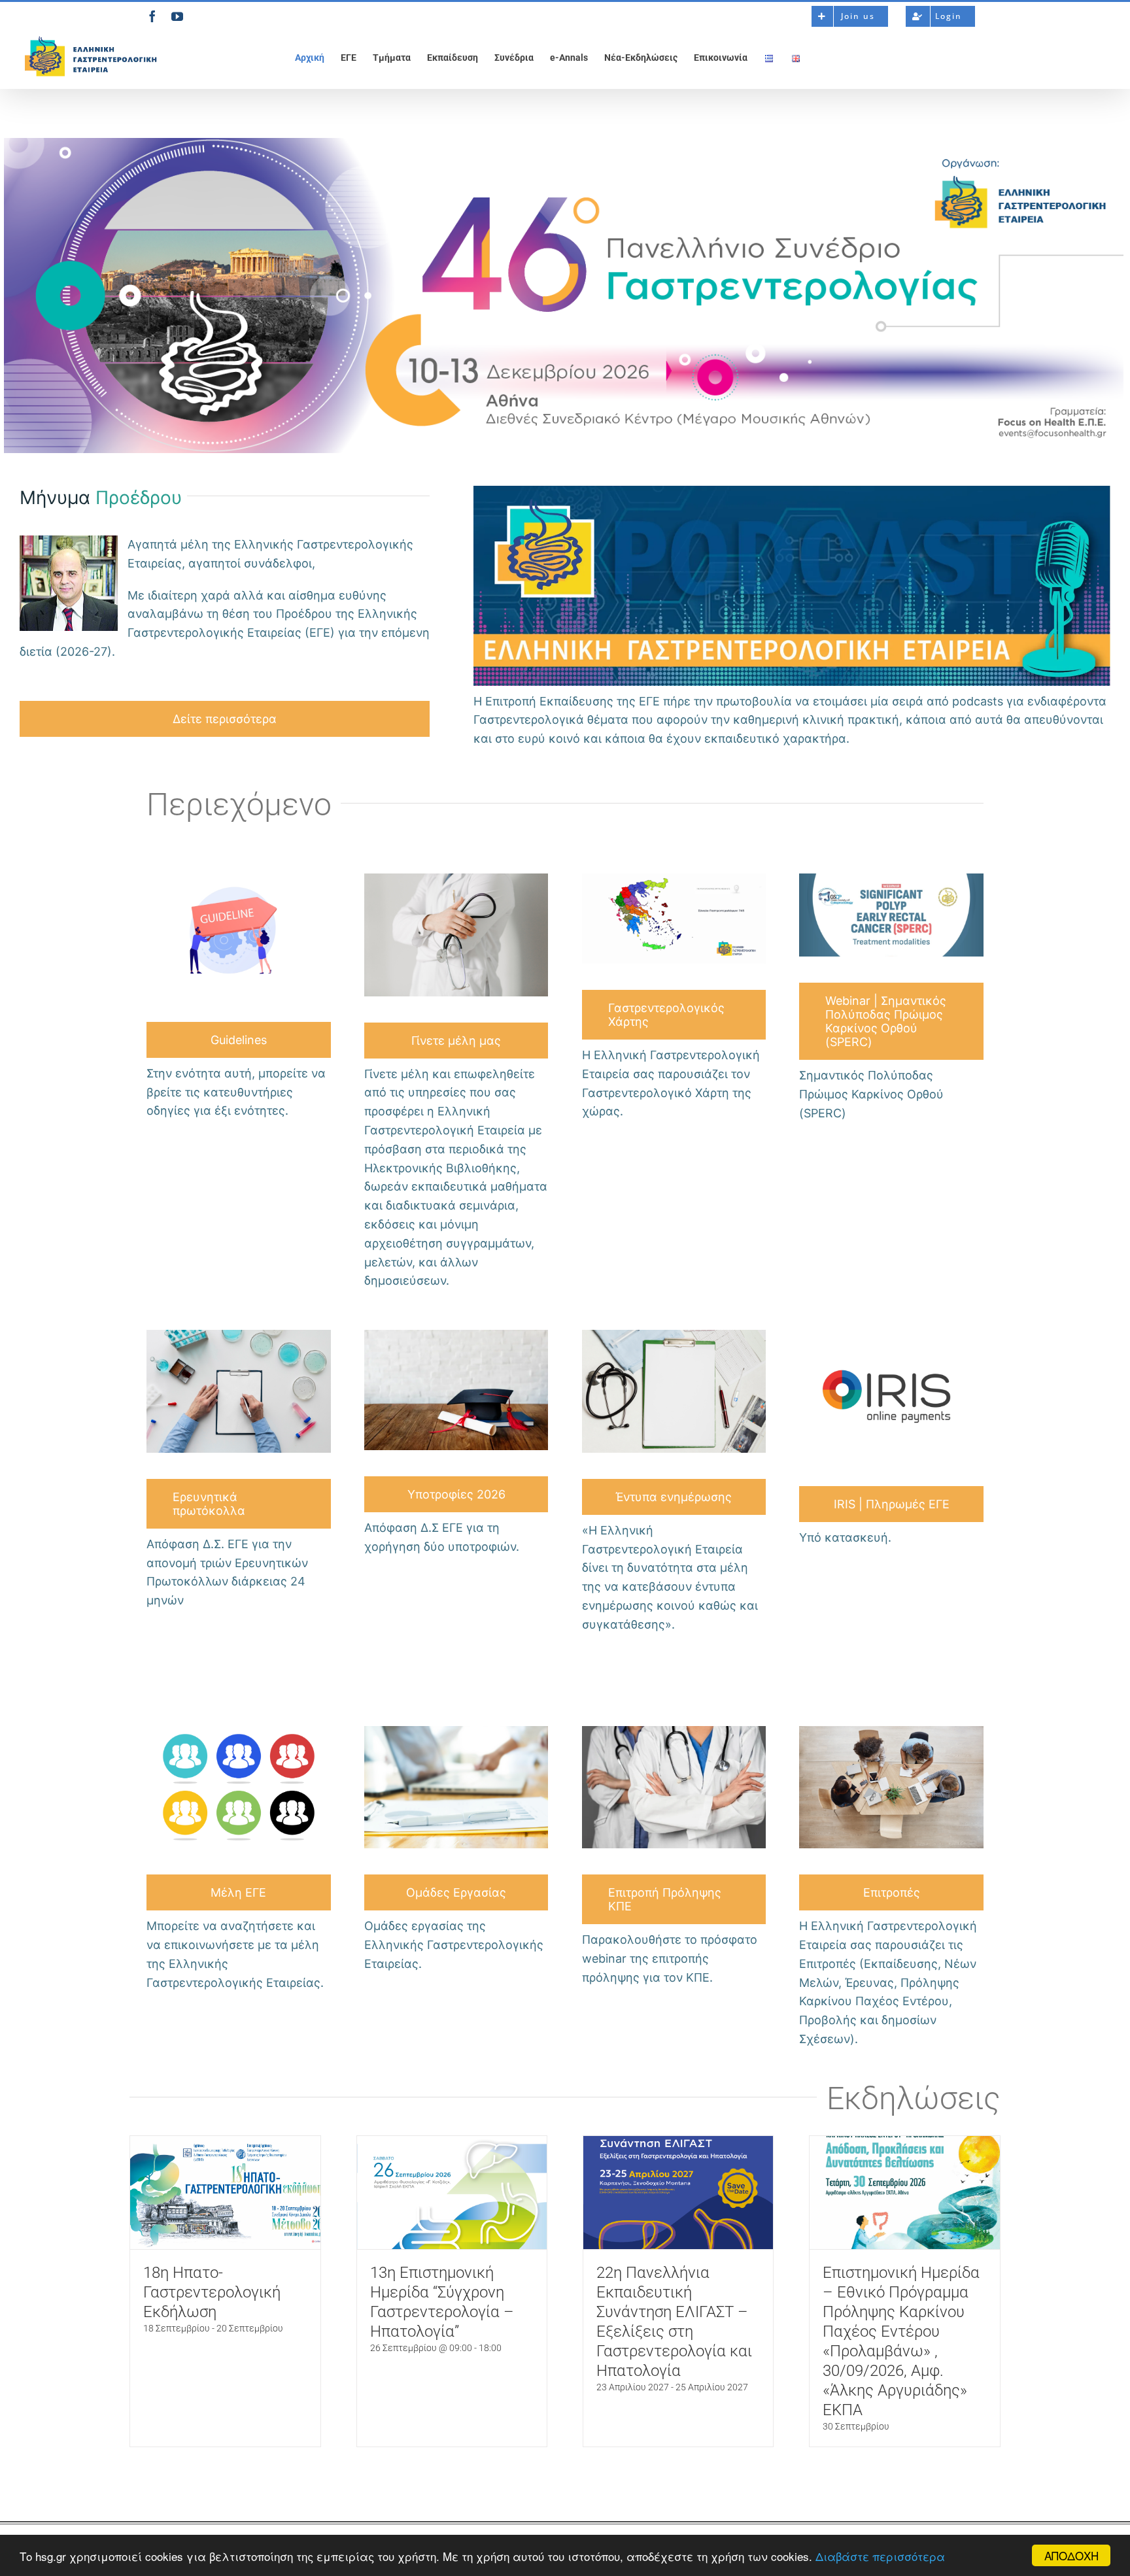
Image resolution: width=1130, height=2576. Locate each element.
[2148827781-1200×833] (674, 1730)
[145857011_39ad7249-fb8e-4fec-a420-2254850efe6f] (239, 1730)
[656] (456, 1730)
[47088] (456, 1334)
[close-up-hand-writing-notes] (239, 1334)
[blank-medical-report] (674, 1334)
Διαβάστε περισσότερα (880, 2556)
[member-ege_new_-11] (674, 878)
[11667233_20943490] (239, 878)
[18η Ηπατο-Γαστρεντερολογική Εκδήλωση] (225, 2193)
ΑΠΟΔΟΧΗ (1071, 2555)
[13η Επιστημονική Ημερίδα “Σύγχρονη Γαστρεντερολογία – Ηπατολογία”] (452, 2193)
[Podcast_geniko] (792, 490)
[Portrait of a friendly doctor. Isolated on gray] (456, 878)
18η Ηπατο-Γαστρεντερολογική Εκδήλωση (212, 2292)
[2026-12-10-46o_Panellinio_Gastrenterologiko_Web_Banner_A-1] (564, 142)
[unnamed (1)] (891, 878)
